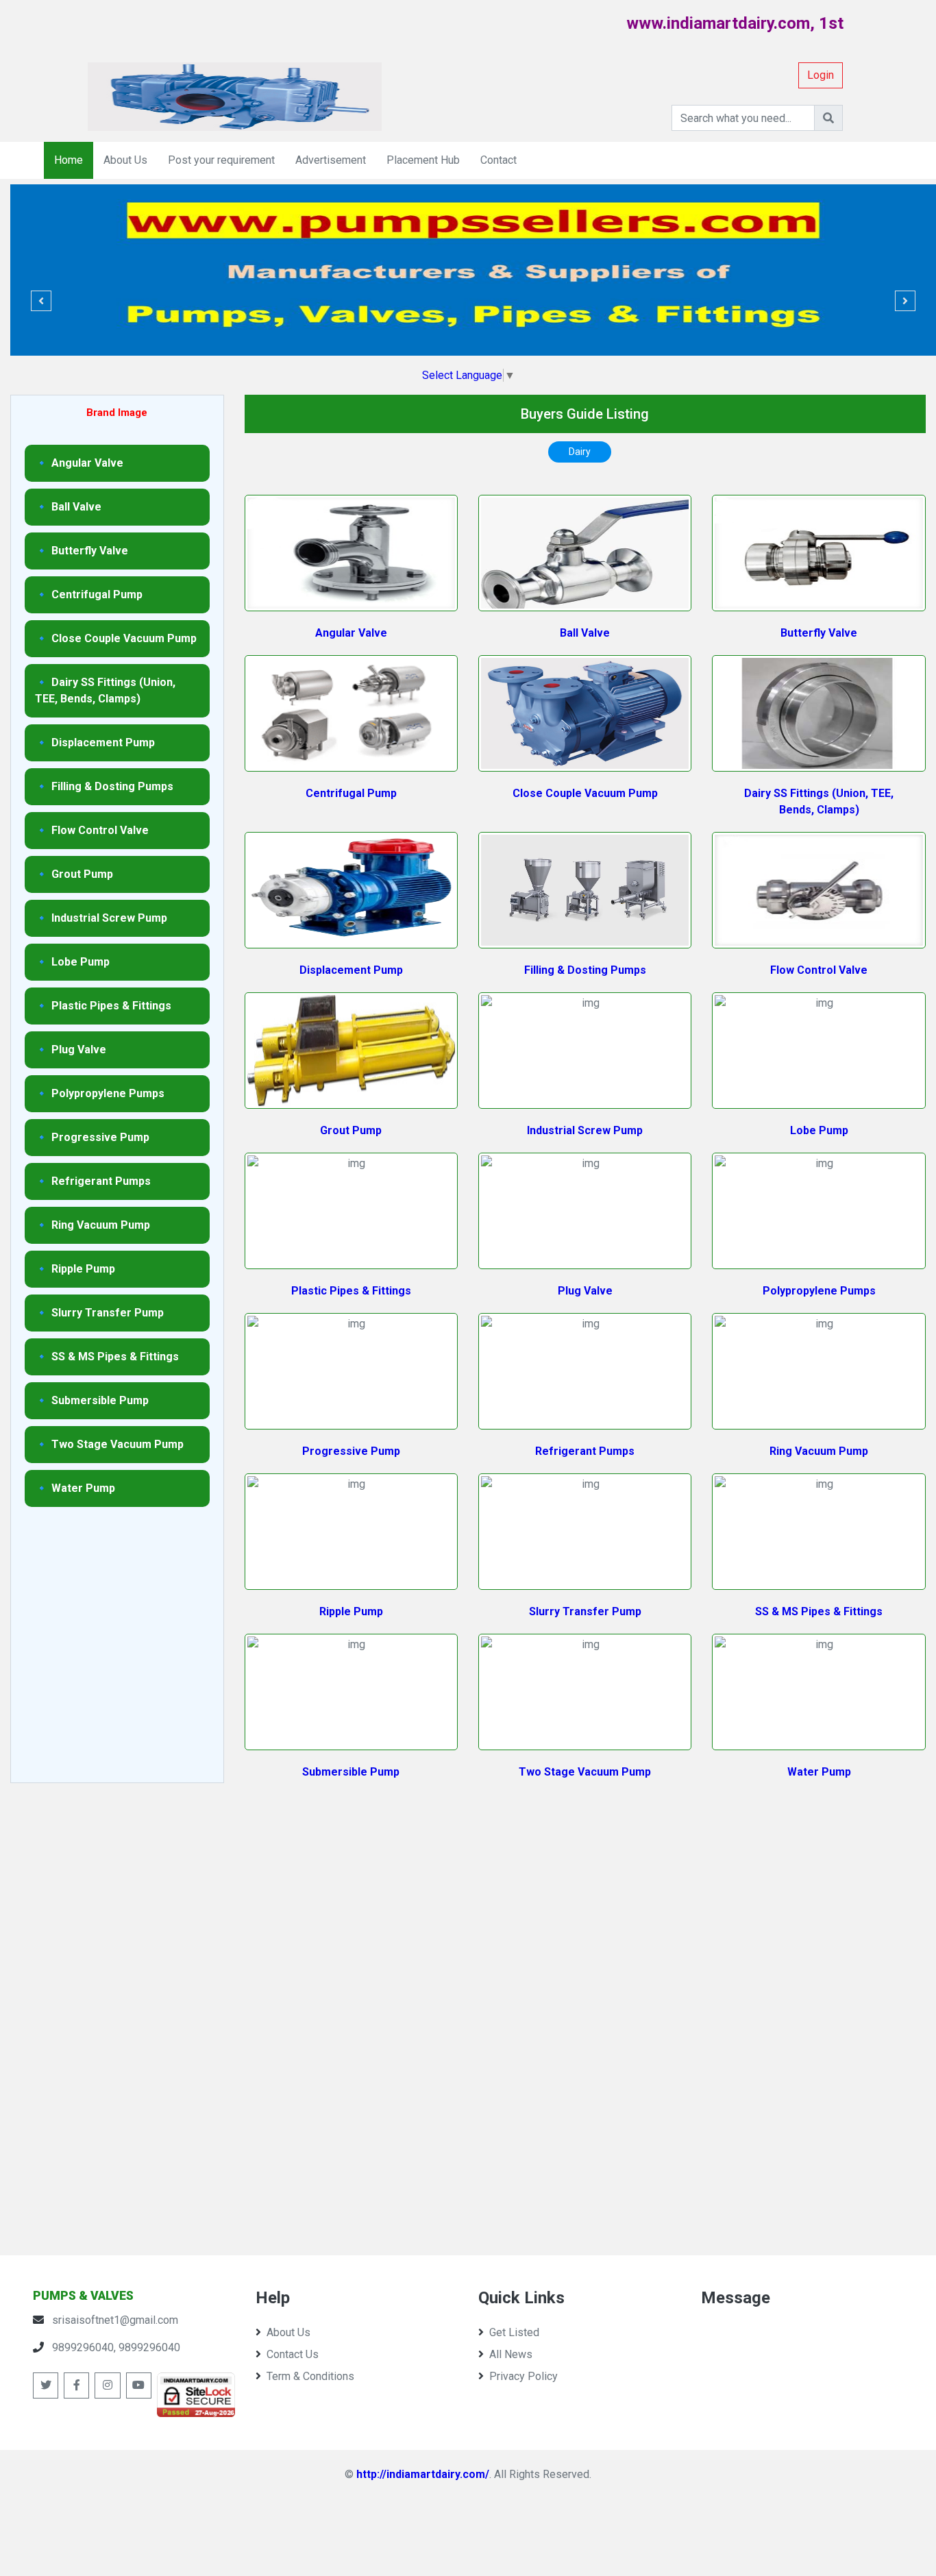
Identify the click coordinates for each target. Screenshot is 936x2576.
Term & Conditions (310, 2376)
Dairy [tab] (580, 452)
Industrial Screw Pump (585, 1130)
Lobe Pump (819, 1130)
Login (821, 75)
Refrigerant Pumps (585, 1451)
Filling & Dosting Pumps (585, 970)
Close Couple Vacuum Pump (585, 793)
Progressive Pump (351, 1451)
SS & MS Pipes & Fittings (819, 1611)
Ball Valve (585, 633)
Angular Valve (351, 633)
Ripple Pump (351, 1611)
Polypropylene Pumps (819, 1291)
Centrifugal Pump (351, 793)
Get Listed (514, 2332)
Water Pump (819, 1772)
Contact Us (293, 2354)
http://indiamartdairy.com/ (423, 2474)
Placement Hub (423, 160)
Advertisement (331, 160)
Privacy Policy (524, 2376)
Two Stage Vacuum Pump (585, 1772)
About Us (125, 160)
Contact (498, 160)
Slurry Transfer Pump (585, 1611)
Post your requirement (221, 160)
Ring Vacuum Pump (819, 1451)
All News (511, 2354)
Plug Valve (585, 1291)
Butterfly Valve (819, 633)
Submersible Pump (351, 1772)
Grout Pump (351, 1130)
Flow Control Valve (819, 970)
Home (69, 160)
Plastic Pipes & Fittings (351, 1291)
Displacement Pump (351, 970)
